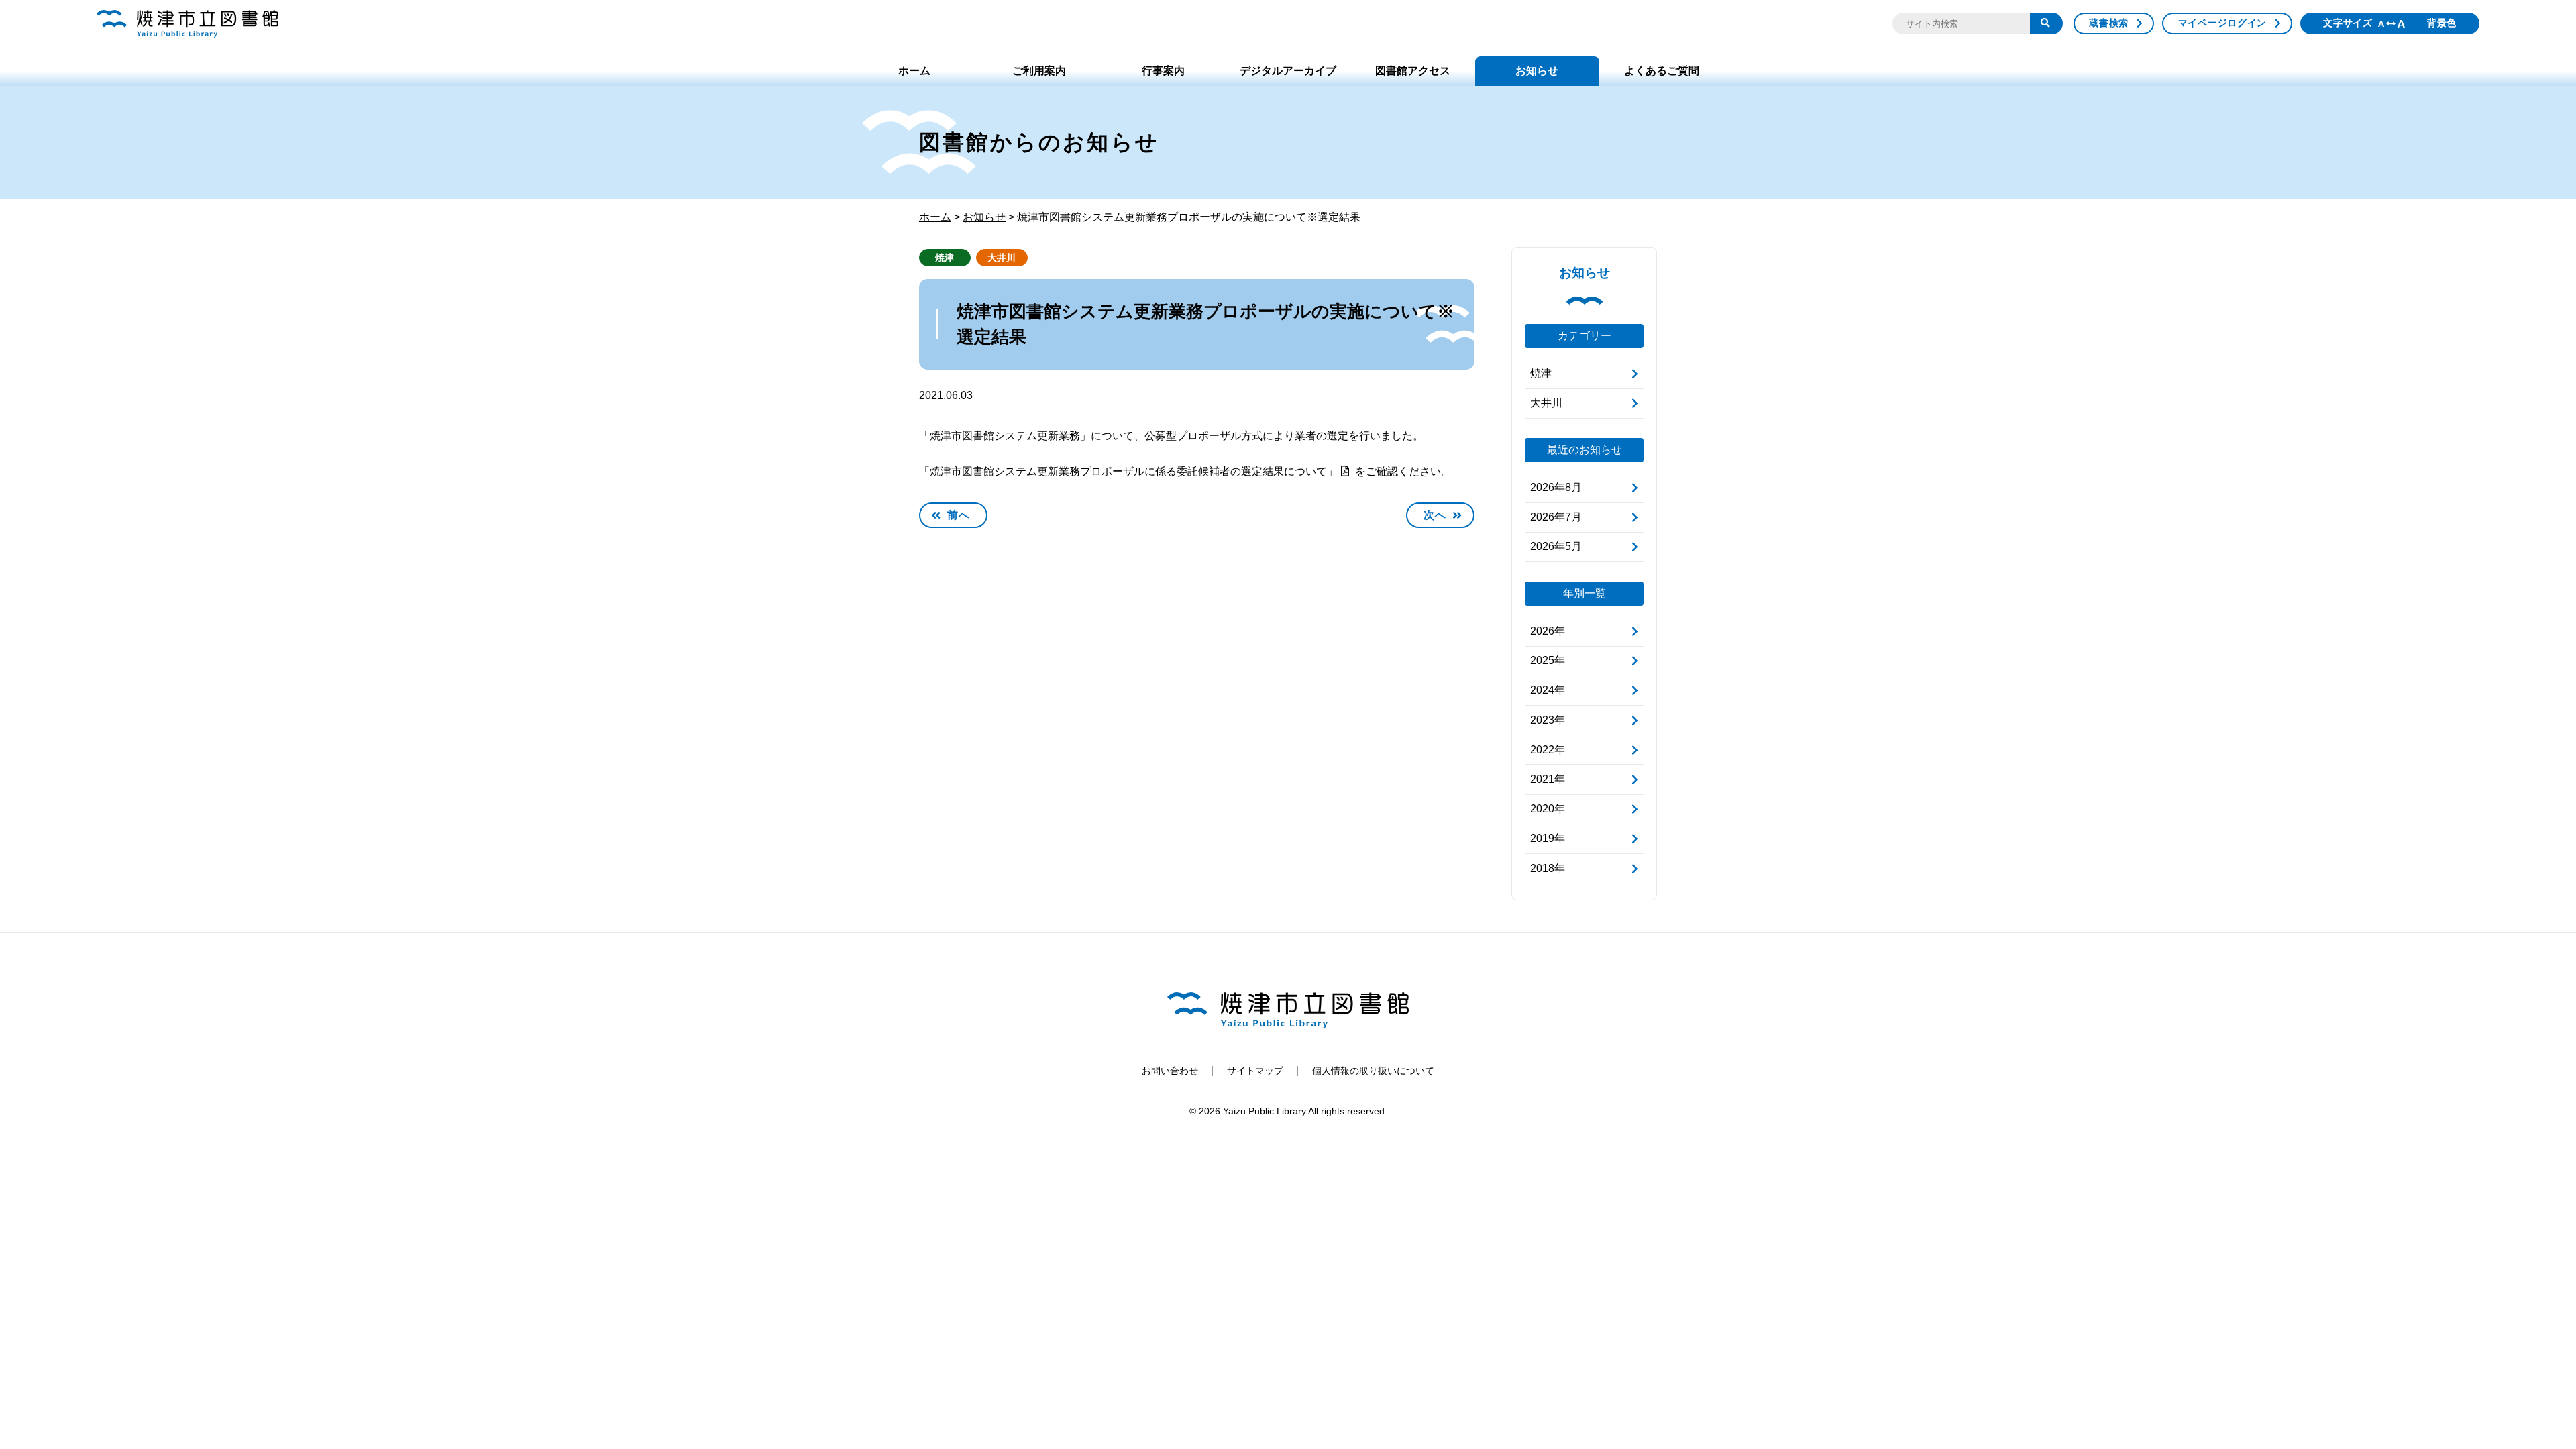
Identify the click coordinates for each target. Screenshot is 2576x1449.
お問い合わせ (1170, 1071)
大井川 (1002, 258)
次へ (1435, 515)
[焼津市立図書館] (187, 24)
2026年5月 (1556, 546)
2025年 (1548, 660)
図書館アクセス (1413, 71)
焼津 (945, 258)
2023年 (1548, 720)
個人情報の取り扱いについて (1373, 1071)
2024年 (1548, 690)
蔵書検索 (2109, 23)
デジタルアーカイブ (1288, 71)
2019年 (1548, 838)
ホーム (914, 71)
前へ (959, 515)
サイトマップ (1255, 1071)
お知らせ (1537, 71)
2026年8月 (1556, 487)
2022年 (1548, 750)
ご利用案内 (1039, 71)
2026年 (1548, 631)
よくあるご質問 (1662, 71)
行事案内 (1163, 71)
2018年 (1548, 868)
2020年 (1548, 809)
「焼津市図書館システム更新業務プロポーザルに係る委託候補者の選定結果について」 (1128, 471)
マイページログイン (2222, 23)
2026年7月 (1556, 517)
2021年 (1548, 779)
